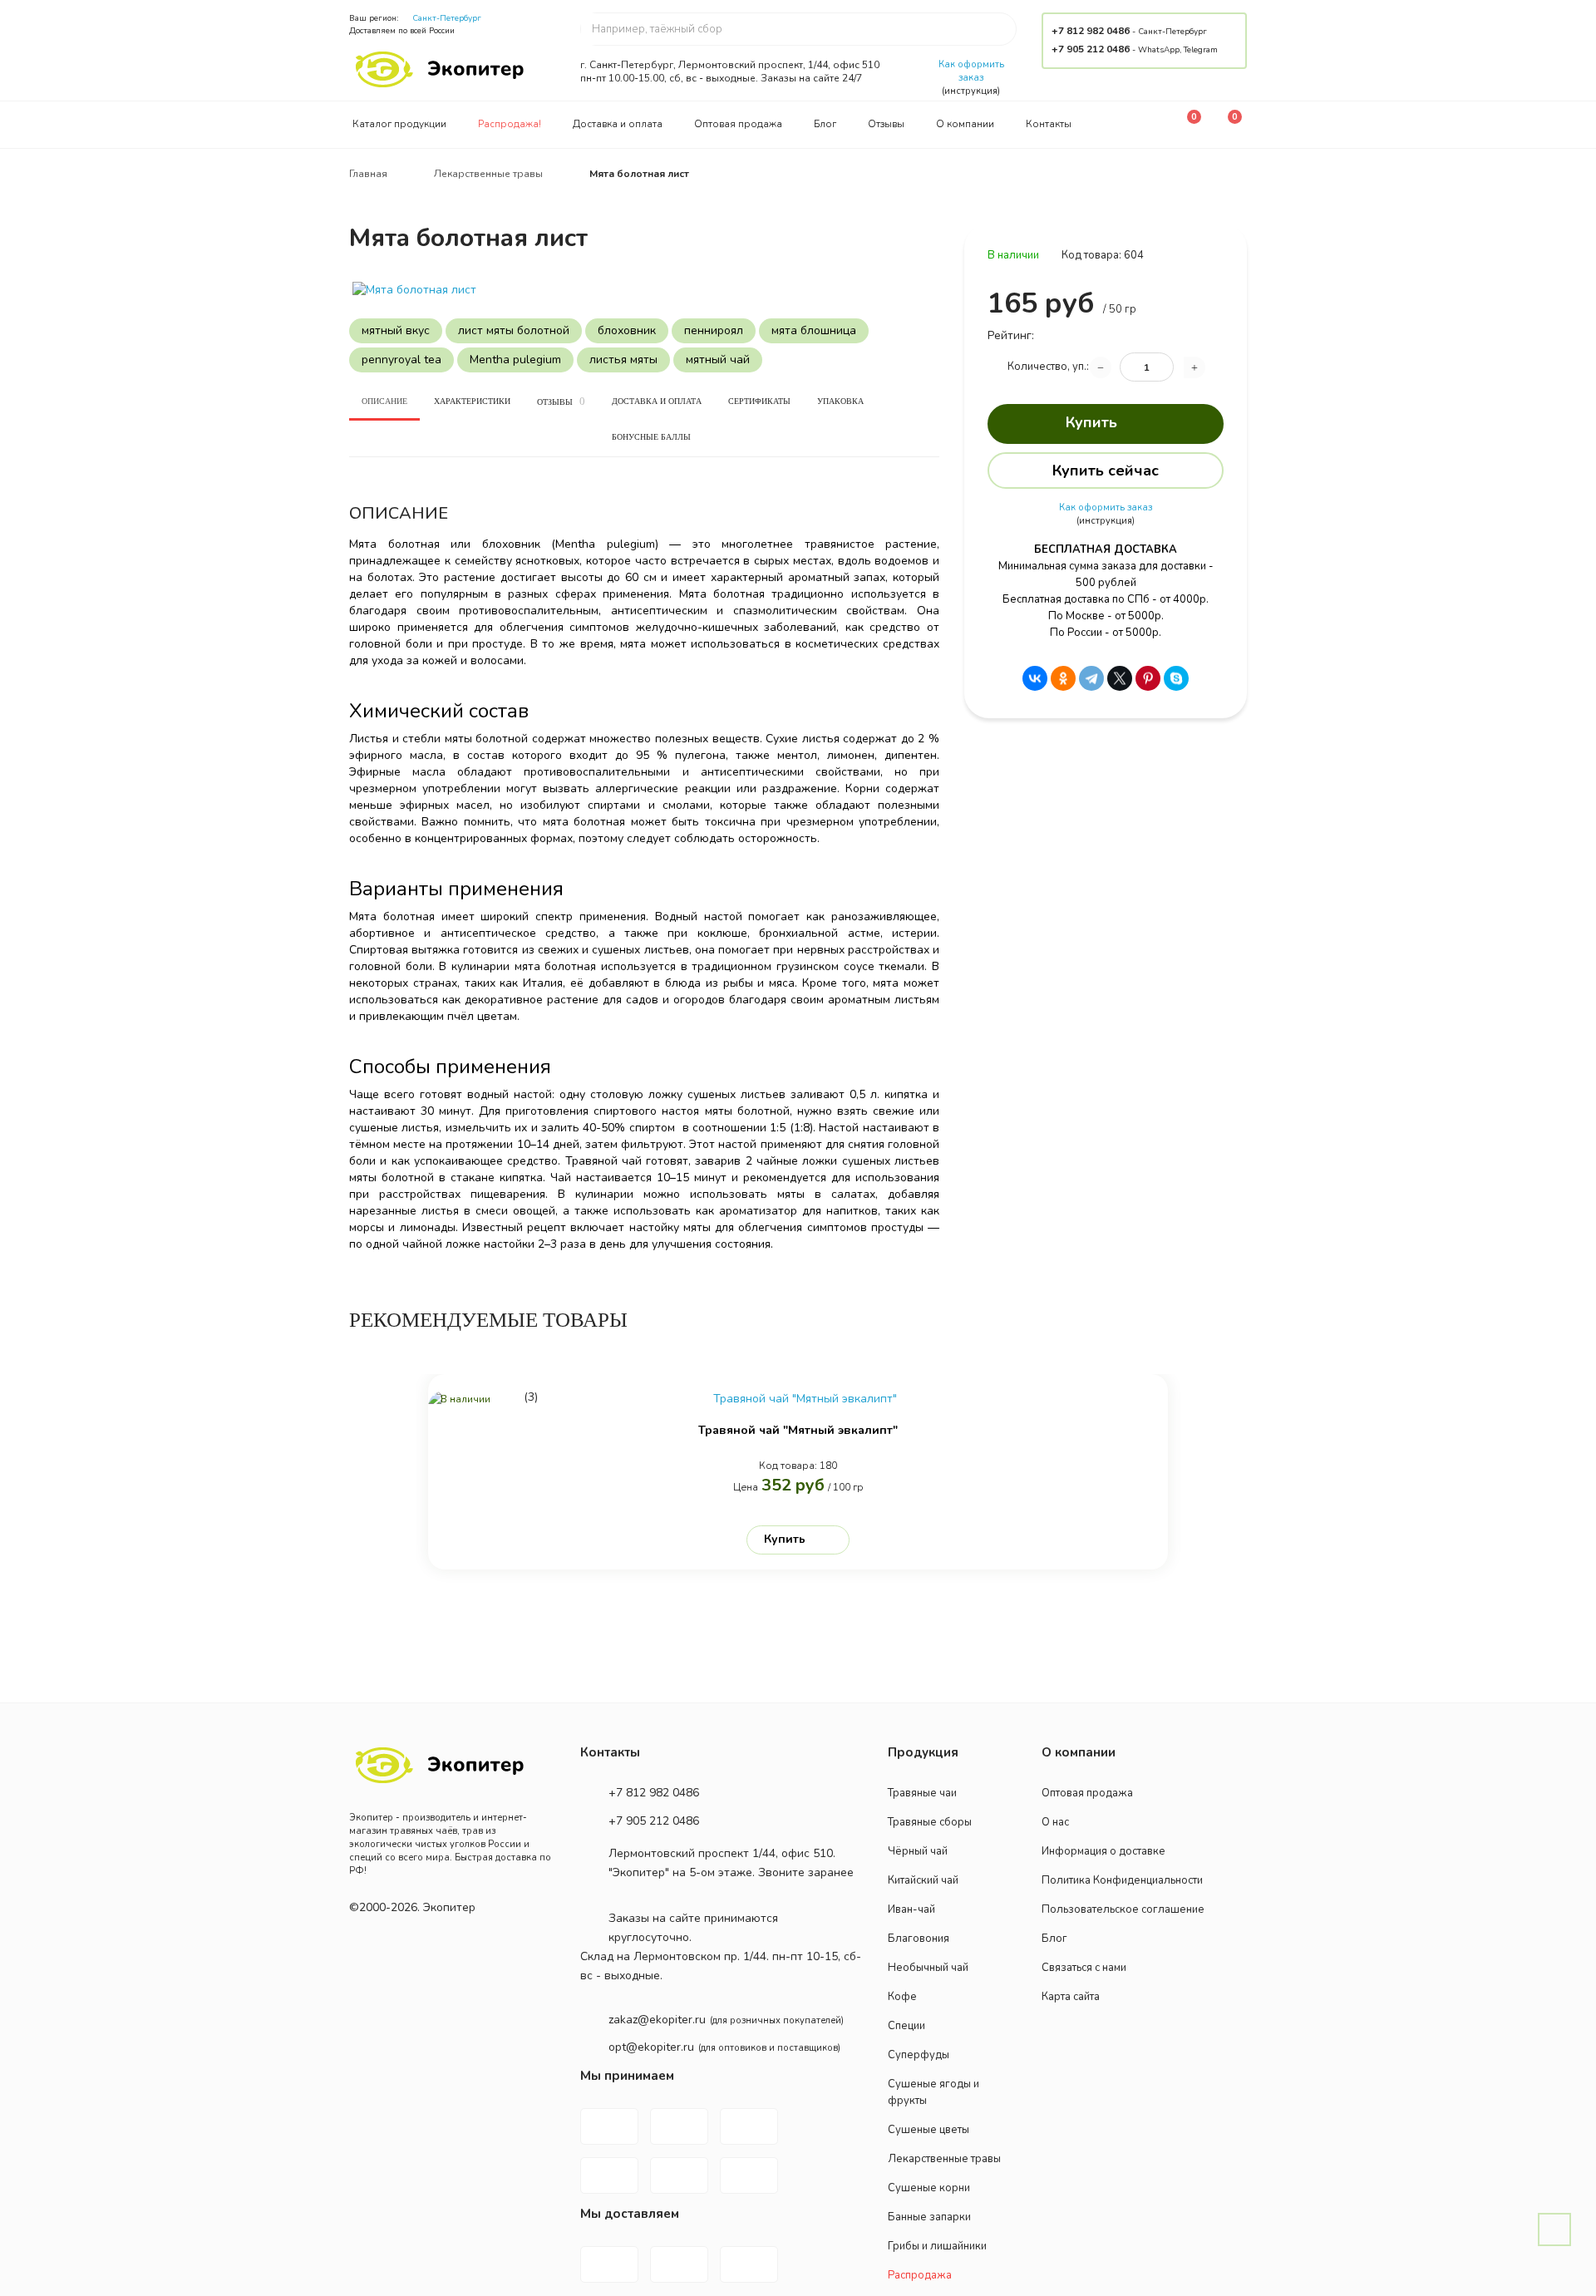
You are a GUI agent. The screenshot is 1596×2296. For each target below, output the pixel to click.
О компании (965, 124)
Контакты (1049, 124)
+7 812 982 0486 (1091, 31)
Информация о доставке (1103, 1851)
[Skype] (1176, 678)
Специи (906, 2026)
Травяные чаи (922, 1793)
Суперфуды (919, 2055)
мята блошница (814, 330)
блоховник (627, 330)
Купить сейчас (1106, 471)
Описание (384, 401)
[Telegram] (1091, 678)
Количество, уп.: (1048, 367)
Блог (825, 124)
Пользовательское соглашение (1123, 1909)
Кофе (902, 1997)
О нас (1055, 1822)
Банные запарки (929, 2217)
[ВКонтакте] (1035, 678)
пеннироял (714, 330)
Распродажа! (510, 124)
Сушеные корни (929, 2188)
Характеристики (472, 401)
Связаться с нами (1084, 1968)
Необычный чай (928, 1968)
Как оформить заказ (971, 71)
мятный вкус (396, 330)
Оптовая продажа (738, 124)
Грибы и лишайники (937, 2246)
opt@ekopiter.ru (651, 2047)
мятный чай (718, 360)
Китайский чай (923, 1880)
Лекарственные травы (944, 2159)
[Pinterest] (1148, 678)
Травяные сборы (930, 1822)
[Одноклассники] (1063, 678)
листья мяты (623, 360)
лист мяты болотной (514, 330)
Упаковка (840, 401)
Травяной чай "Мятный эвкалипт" (798, 1430)
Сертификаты (759, 401)
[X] (1120, 678)
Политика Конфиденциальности (1122, 1880)
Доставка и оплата (618, 124)
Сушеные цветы (929, 2130)
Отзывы (886, 124)
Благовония (919, 1939)
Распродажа (920, 2275)
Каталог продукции (399, 124)
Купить (1091, 422)
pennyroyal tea (401, 360)
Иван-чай (911, 1909)
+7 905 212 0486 (1091, 49)
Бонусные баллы (651, 437)
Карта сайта (1071, 1997)
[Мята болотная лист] (644, 290)
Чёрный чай (918, 1851)
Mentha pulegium (515, 360)
